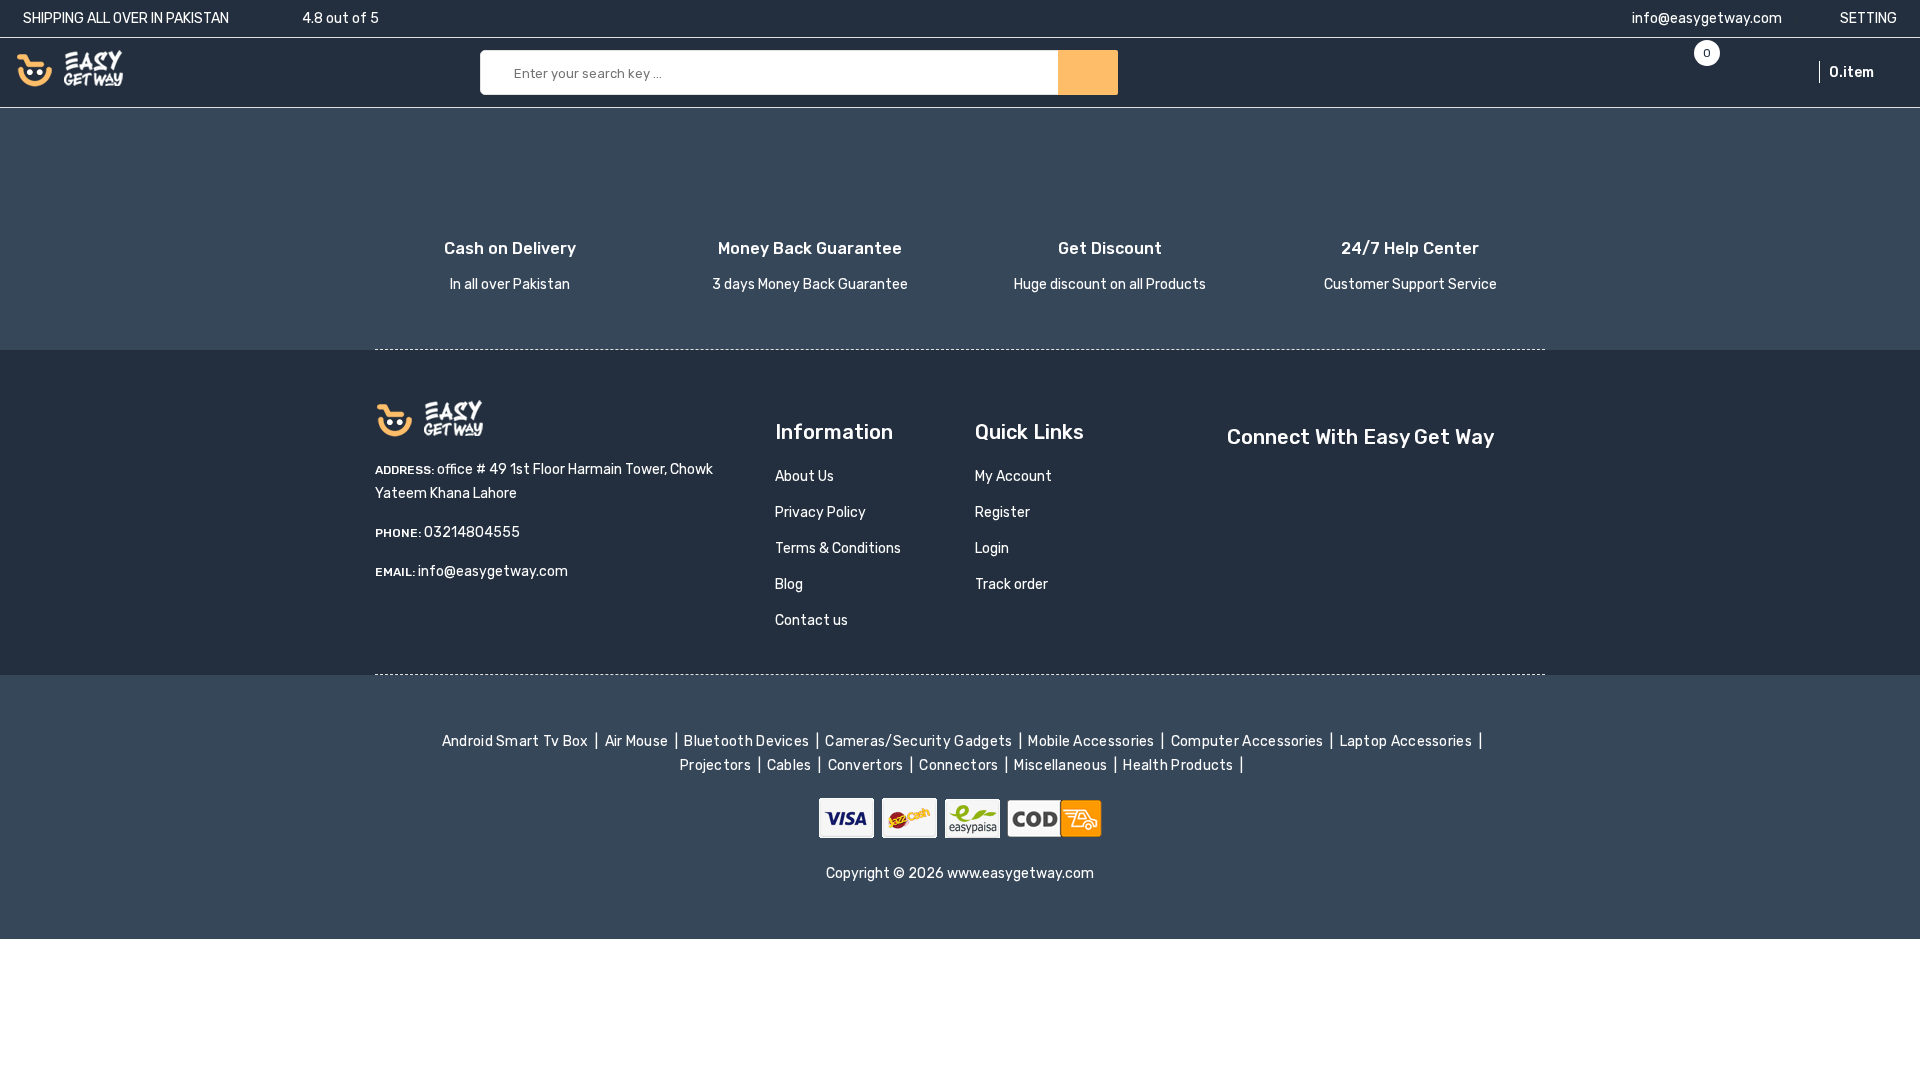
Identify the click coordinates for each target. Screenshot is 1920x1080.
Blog (789, 584)
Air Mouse (638, 741)
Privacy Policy (820, 512)
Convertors (867, 765)
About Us (804, 476)
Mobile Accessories (1093, 741)
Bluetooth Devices (748, 741)
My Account (1013, 476)
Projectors (717, 765)
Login (992, 548)
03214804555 (472, 532)
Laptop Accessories (1407, 741)
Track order (1011, 584)
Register (1002, 512)
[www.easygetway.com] (69, 67)
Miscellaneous (1062, 765)
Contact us (811, 620)
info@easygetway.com (1705, 18)
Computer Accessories (1248, 741)
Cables (791, 765)
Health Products (1180, 765)
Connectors (960, 765)
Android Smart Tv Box (516, 741)
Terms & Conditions (838, 548)
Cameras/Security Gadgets (920, 741)
